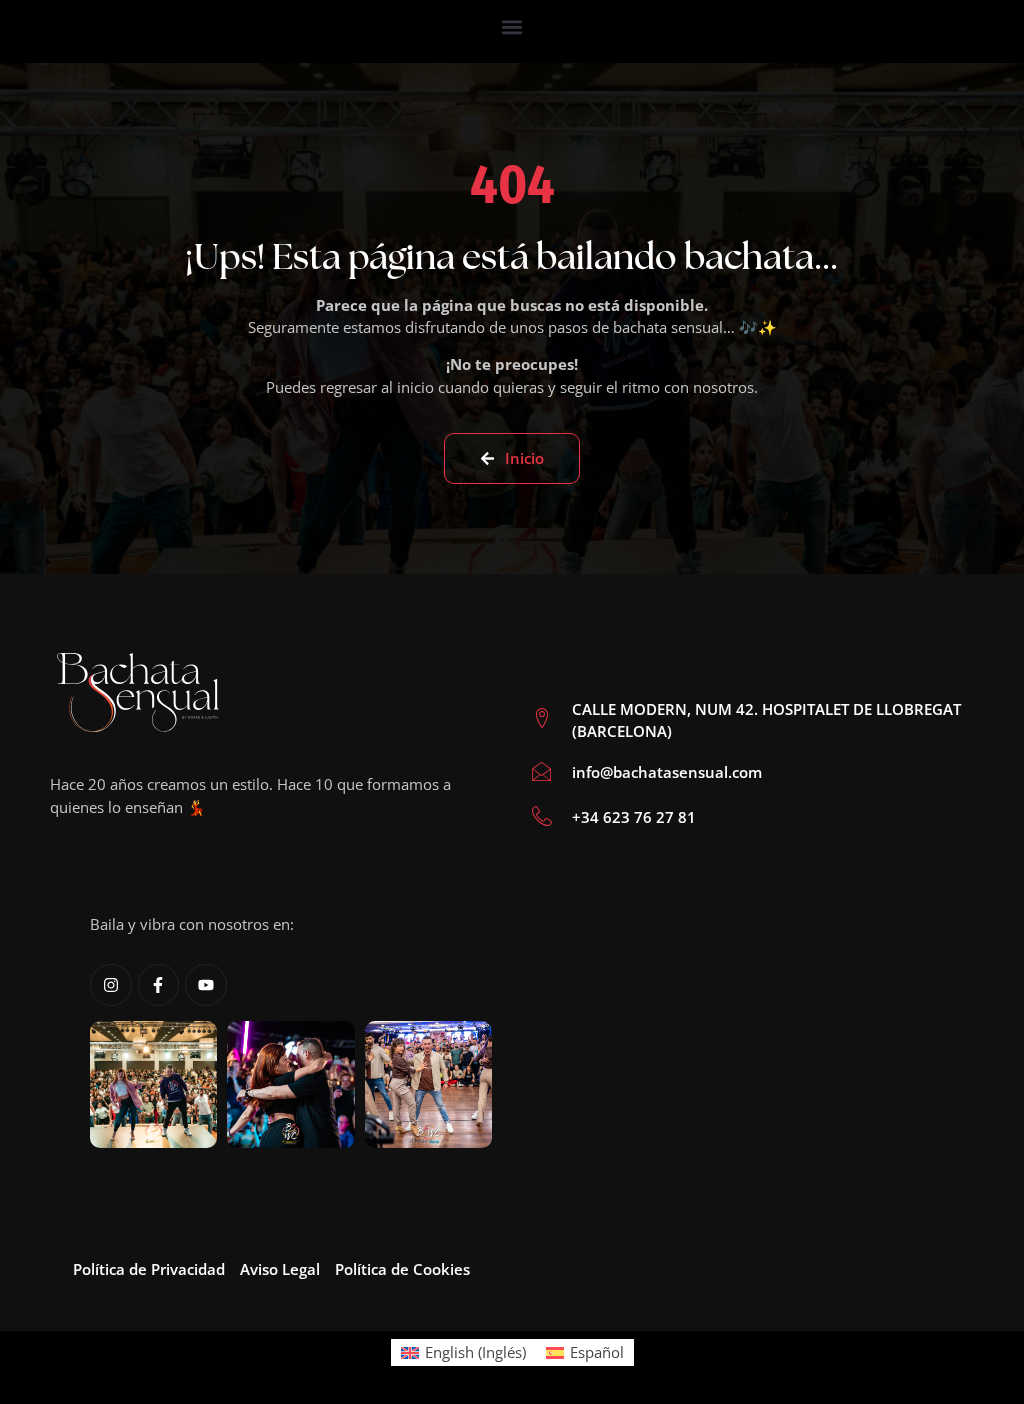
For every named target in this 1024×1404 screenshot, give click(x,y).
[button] (512, 26)
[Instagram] (111, 985)
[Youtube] (206, 985)
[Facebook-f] (159, 985)
